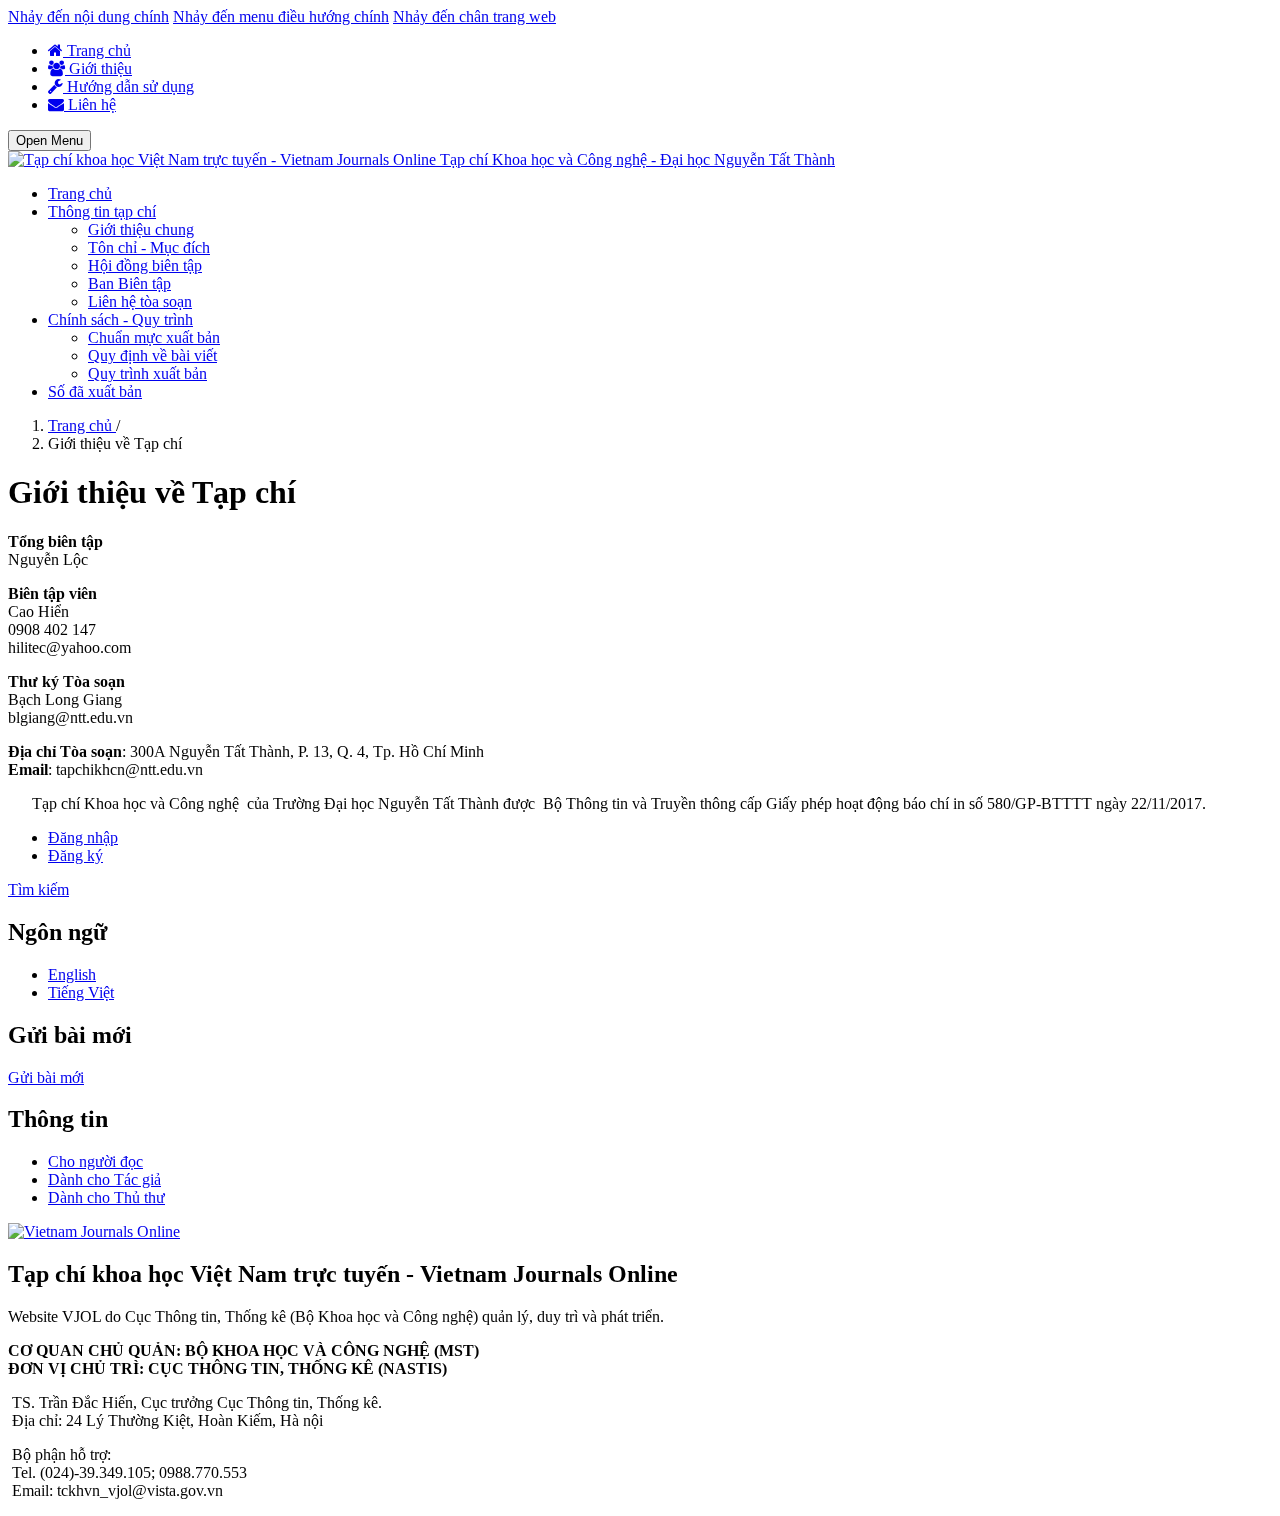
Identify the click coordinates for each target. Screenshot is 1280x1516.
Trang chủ (97, 50)
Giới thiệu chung (141, 229)
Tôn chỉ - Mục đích (149, 247)
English (72, 974)
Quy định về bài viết (152, 355)
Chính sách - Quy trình (120, 319)
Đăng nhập (83, 837)
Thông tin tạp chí (102, 211)
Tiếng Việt (81, 992)
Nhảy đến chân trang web (474, 16)
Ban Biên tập (129, 283)
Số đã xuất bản (95, 391)
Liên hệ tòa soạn (140, 301)
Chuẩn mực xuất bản (154, 337)
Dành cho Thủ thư (106, 1197)
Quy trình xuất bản (147, 373)
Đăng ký (75, 855)
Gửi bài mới (46, 1077)
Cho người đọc (95, 1161)
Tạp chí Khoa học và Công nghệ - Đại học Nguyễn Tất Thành (637, 159)
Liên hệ (90, 104)
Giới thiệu (98, 68)
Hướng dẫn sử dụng (128, 86)
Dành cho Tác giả (104, 1179)
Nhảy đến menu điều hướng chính (281, 16)
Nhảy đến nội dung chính (88, 16)
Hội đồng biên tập (145, 265)
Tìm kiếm (38, 889)
